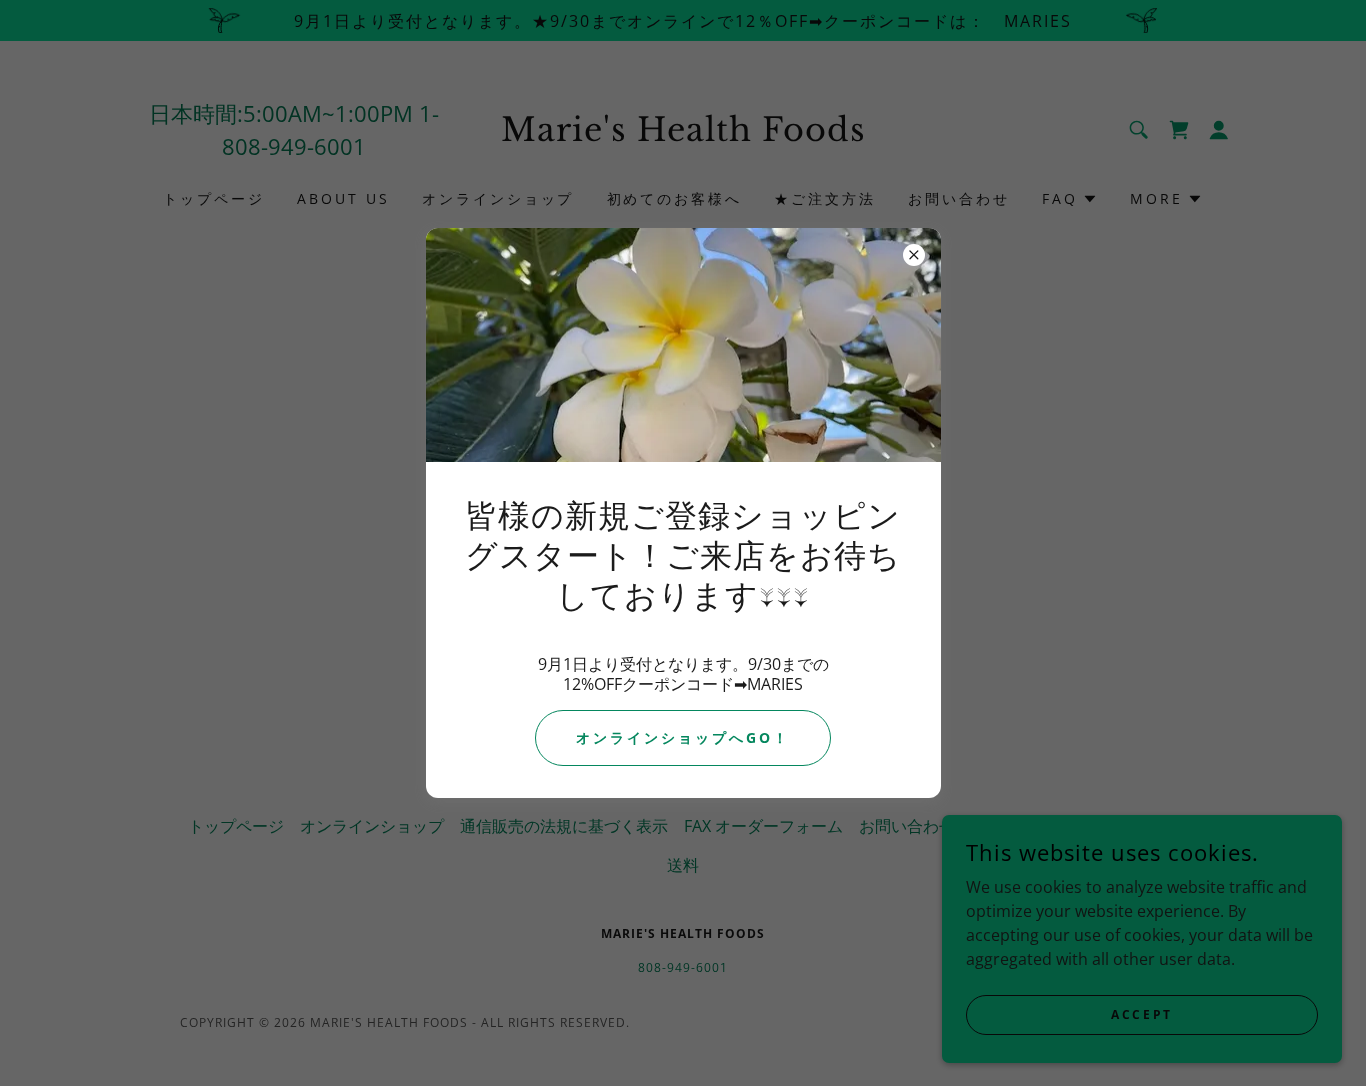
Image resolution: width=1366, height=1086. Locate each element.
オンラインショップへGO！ (683, 737)
